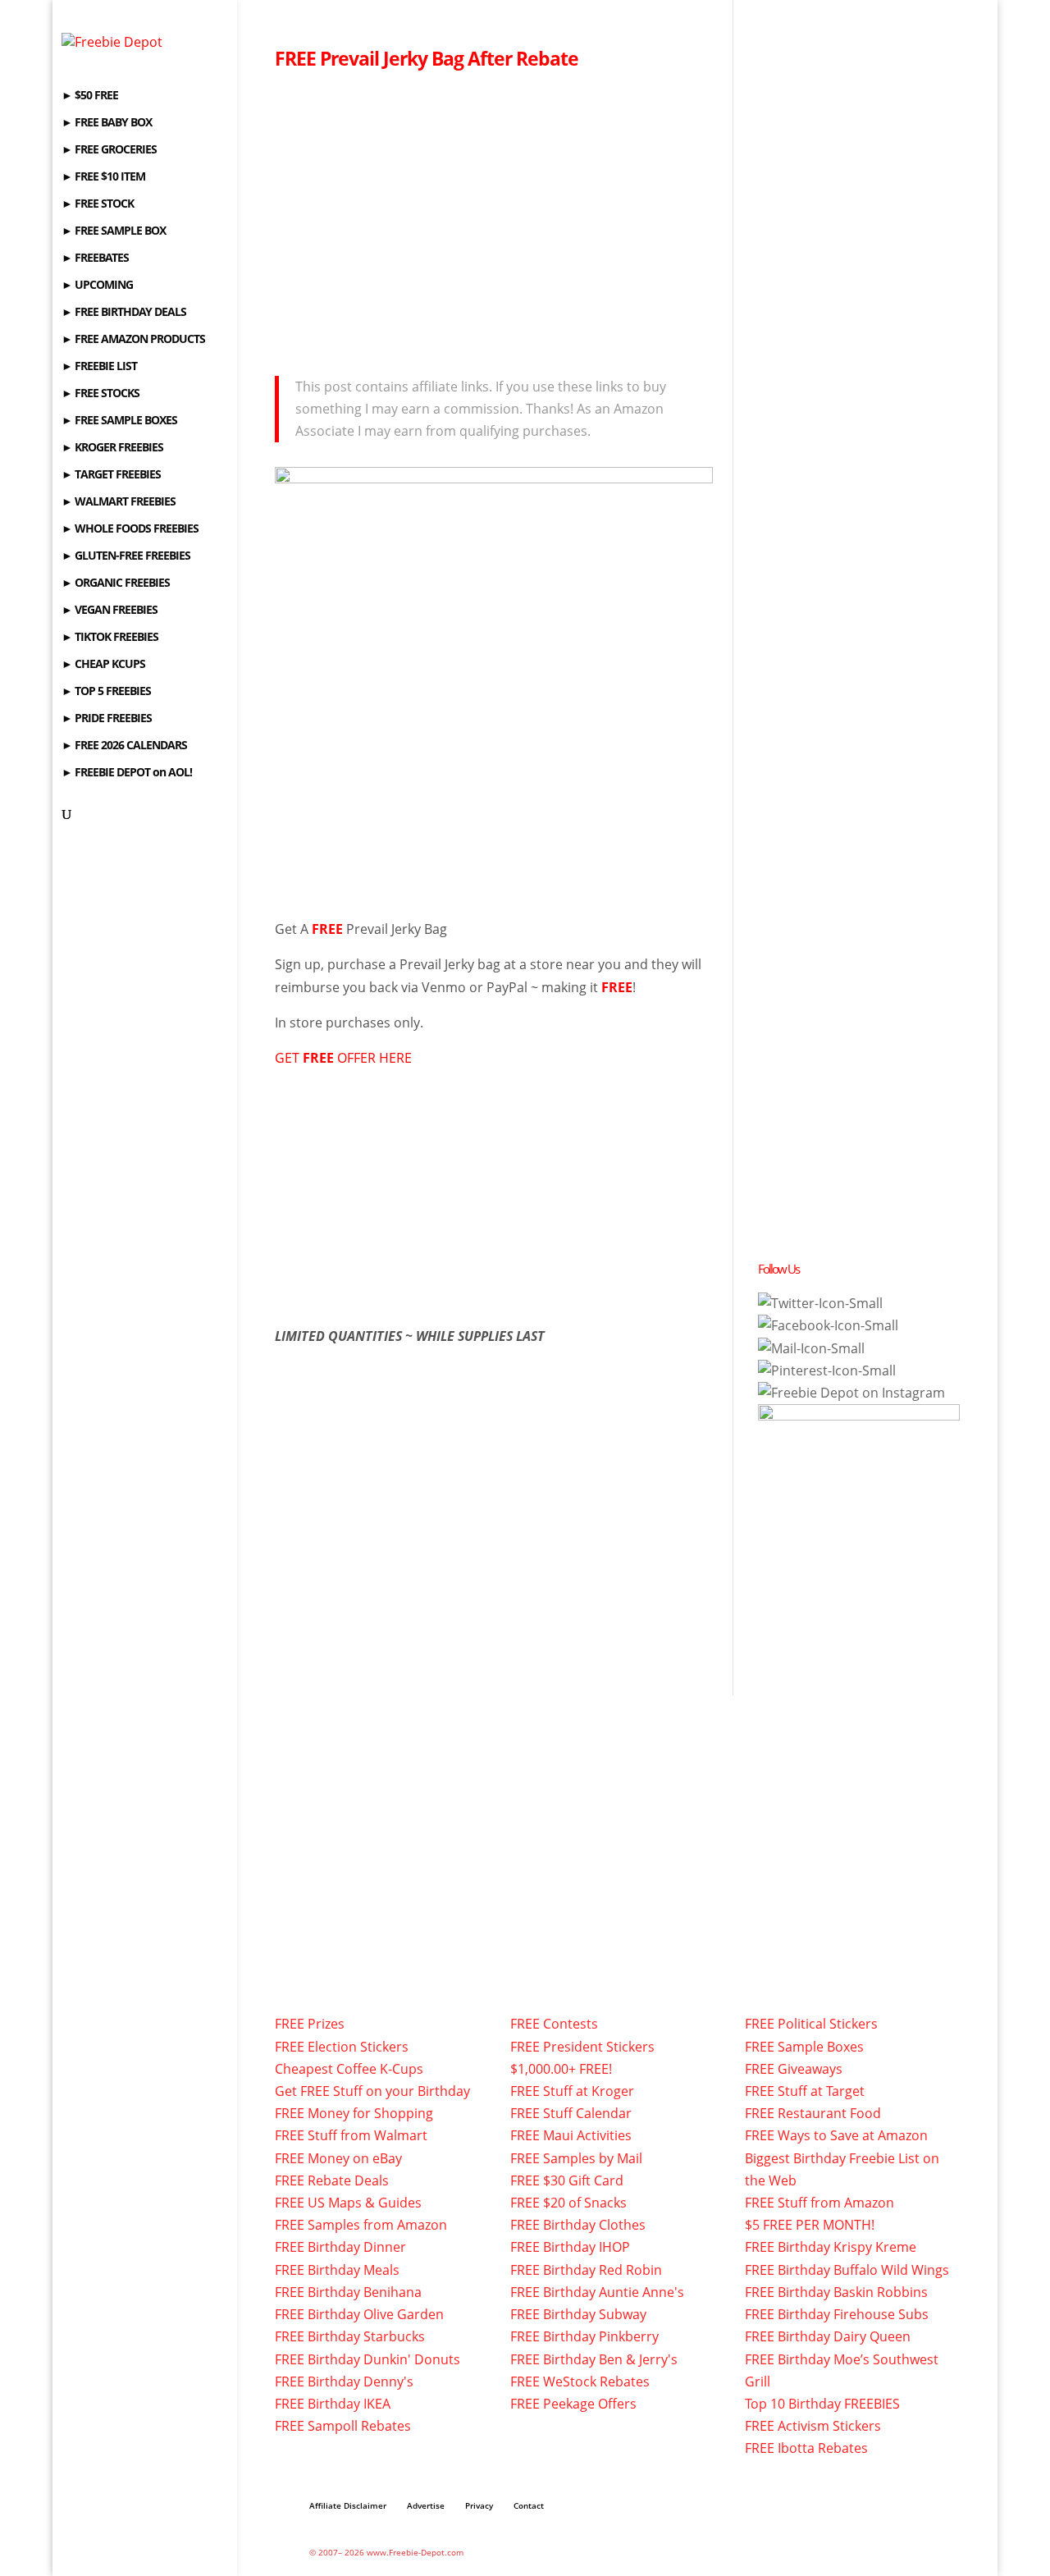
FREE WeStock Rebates (580, 2382)
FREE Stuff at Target (805, 2091)
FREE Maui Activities (571, 2135)
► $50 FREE (90, 96)
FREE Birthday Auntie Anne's (597, 2292)
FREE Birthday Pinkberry (584, 2336)
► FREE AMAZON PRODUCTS (133, 340)
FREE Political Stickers (811, 2024)
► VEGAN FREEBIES (110, 611)
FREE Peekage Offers (573, 2404)
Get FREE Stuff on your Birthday (372, 2091)
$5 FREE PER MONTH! (810, 2225)
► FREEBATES (95, 259)
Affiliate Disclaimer (348, 2505)
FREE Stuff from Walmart (351, 2135)
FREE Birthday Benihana (348, 2292)
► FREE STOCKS (100, 394)
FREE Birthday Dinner (340, 2247)
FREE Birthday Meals (337, 2270)
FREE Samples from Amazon (361, 2225)
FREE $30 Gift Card (567, 2180)
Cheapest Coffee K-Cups (349, 2069)
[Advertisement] (494, 218)
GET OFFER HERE (343, 1058)
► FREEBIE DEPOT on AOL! (127, 773)
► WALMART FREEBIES (119, 502)
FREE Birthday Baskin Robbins (836, 2292)
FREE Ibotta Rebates (806, 2448)
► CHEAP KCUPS (103, 665)
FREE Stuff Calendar (571, 2113)
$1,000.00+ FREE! (561, 2069)
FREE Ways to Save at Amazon (836, 2135)
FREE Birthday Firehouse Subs (837, 2314)
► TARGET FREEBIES (111, 475)
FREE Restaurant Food (813, 2113)
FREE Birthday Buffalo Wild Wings (847, 2270)
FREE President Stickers (582, 2047)
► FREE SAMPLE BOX (114, 231)
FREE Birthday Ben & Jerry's (594, 2359)
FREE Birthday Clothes (578, 2225)
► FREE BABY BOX (107, 123)
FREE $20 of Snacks (568, 2203)
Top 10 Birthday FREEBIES (822, 2404)
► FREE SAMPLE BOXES (119, 421)
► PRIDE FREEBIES (107, 719)
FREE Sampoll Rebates (343, 2426)
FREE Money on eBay (338, 2158)
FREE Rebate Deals (332, 2180)
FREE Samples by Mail (576, 2158)
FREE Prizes (310, 2024)
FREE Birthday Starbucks (350, 2336)
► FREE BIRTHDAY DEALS (124, 313)
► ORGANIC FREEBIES (116, 583)
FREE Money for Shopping (354, 2113)
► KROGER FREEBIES (112, 448)
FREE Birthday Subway (578, 2314)
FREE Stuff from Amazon (819, 2203)
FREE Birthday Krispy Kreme (831, 2247)
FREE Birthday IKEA (333, 2404)
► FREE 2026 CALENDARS (124, 746)
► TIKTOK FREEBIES (110, 638)
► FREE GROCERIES (109, 150)
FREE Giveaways (794, 2069)
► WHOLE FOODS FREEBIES (130, 529)
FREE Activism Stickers (813, 2426)
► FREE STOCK (98, 204)
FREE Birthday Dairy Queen (828, 2336)
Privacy (479, 2505)
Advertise (426, 2505)
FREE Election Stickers (342, 2047)
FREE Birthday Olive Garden (359, 2314)
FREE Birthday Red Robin (586, 2270)
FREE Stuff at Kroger (572, 2091)
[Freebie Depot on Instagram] (851, 1393)
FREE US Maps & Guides (348, 2203)
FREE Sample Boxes (804, 2047)
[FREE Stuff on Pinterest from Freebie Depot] (827, 1370)
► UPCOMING (97, 286)
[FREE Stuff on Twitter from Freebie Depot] (820, 1303)
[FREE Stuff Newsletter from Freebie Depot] (811, 1348)
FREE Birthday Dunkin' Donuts (367, 2359)
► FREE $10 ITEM (103, 177)
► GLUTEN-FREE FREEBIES (126, 556)
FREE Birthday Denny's (344, 2382)
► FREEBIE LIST (99, 367)
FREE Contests (554, 2024)
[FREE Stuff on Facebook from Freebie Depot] (828, 1325)
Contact (529, 2505)
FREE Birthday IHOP (570, 2247)
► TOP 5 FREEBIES (106, 692)
